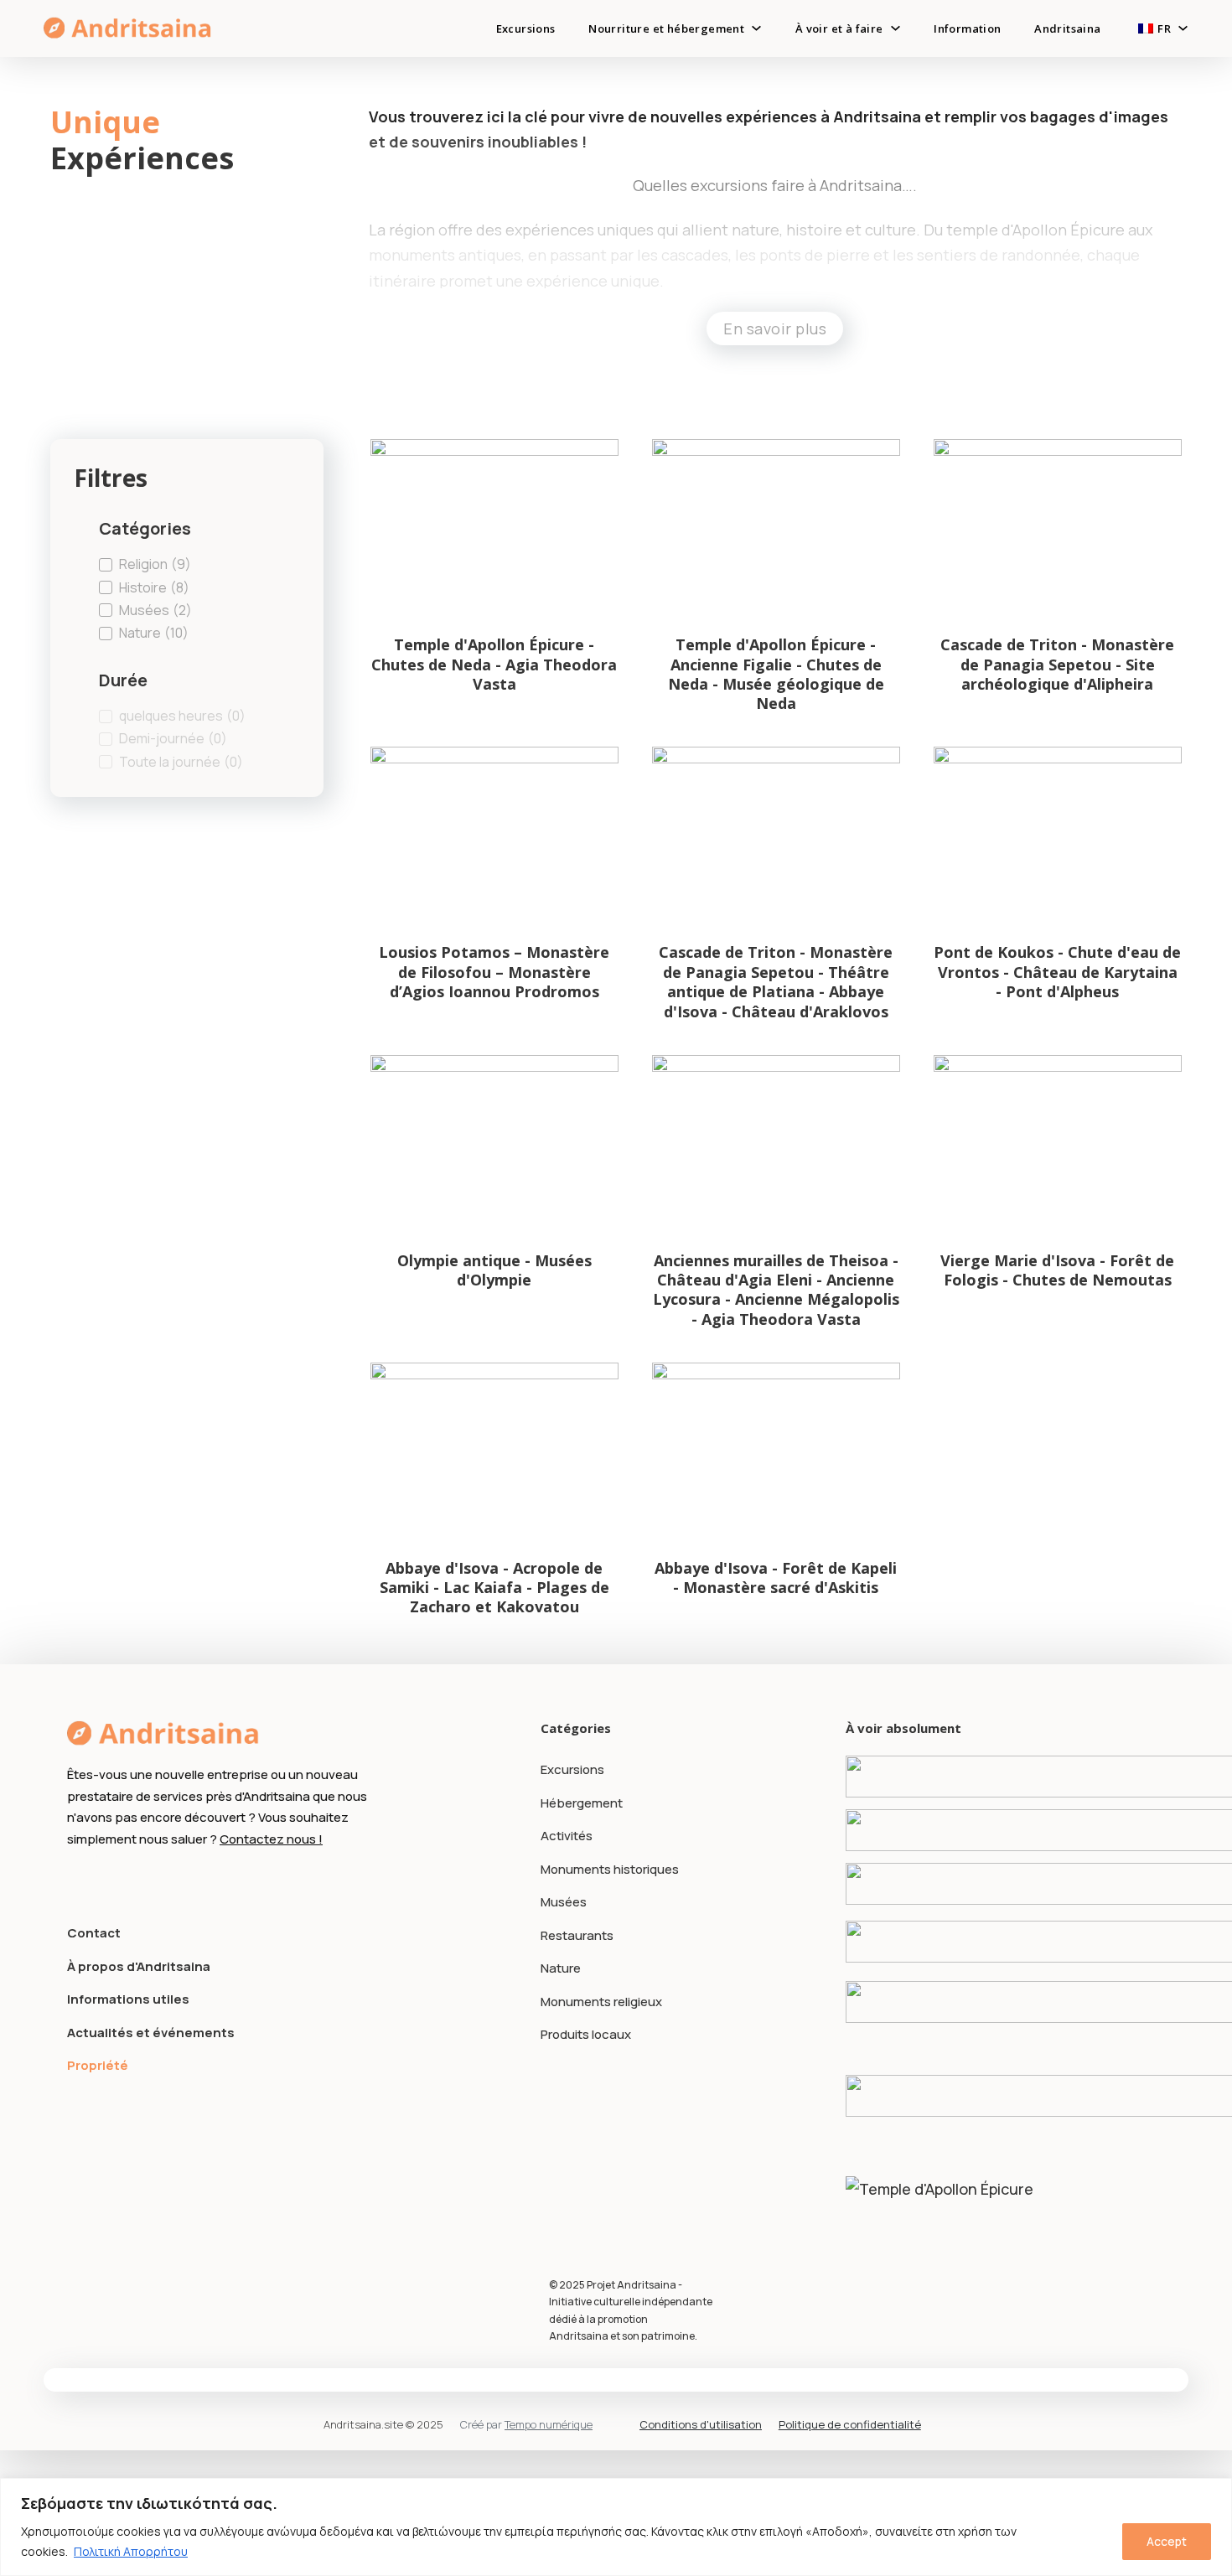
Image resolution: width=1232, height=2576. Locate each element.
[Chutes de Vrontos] (1005, 1941)
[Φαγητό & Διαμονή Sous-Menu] (756, 28)
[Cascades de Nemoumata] (1005, 2002)
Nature (561, 1968)
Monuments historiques (610, 1869)
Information (967, 28)
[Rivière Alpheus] (1005, 1830)
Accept (1167, 2541)
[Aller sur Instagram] (108, 1880)
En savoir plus (775, 328)
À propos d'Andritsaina (139, 1966)
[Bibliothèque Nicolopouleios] (1005, 1777)
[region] (616, 2527)
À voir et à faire (839, 28)
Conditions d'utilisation (701, 2424)
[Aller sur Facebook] (77, 1880)
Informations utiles (128, 1999)
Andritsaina (1067, 28)
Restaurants (577, 1935)
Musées (564, 1902)
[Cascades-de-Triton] (1005, 1884)
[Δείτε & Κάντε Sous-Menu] (896, 28)
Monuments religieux (601, 2002)
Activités (567, 1836)
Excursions (526, 28)
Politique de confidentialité (850, 2424)
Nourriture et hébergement (666, 28)
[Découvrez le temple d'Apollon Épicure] (1005, 2197)
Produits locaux (586, 2034)
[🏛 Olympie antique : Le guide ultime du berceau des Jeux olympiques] (1005, 2095)
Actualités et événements (151, 2033)
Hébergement (582, 1803)
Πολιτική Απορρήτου (131, 2551)
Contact (94, 1933)
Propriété (98, 2065)
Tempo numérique (549, 2424)
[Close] (1214, 2492)
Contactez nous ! (271, 1839)
